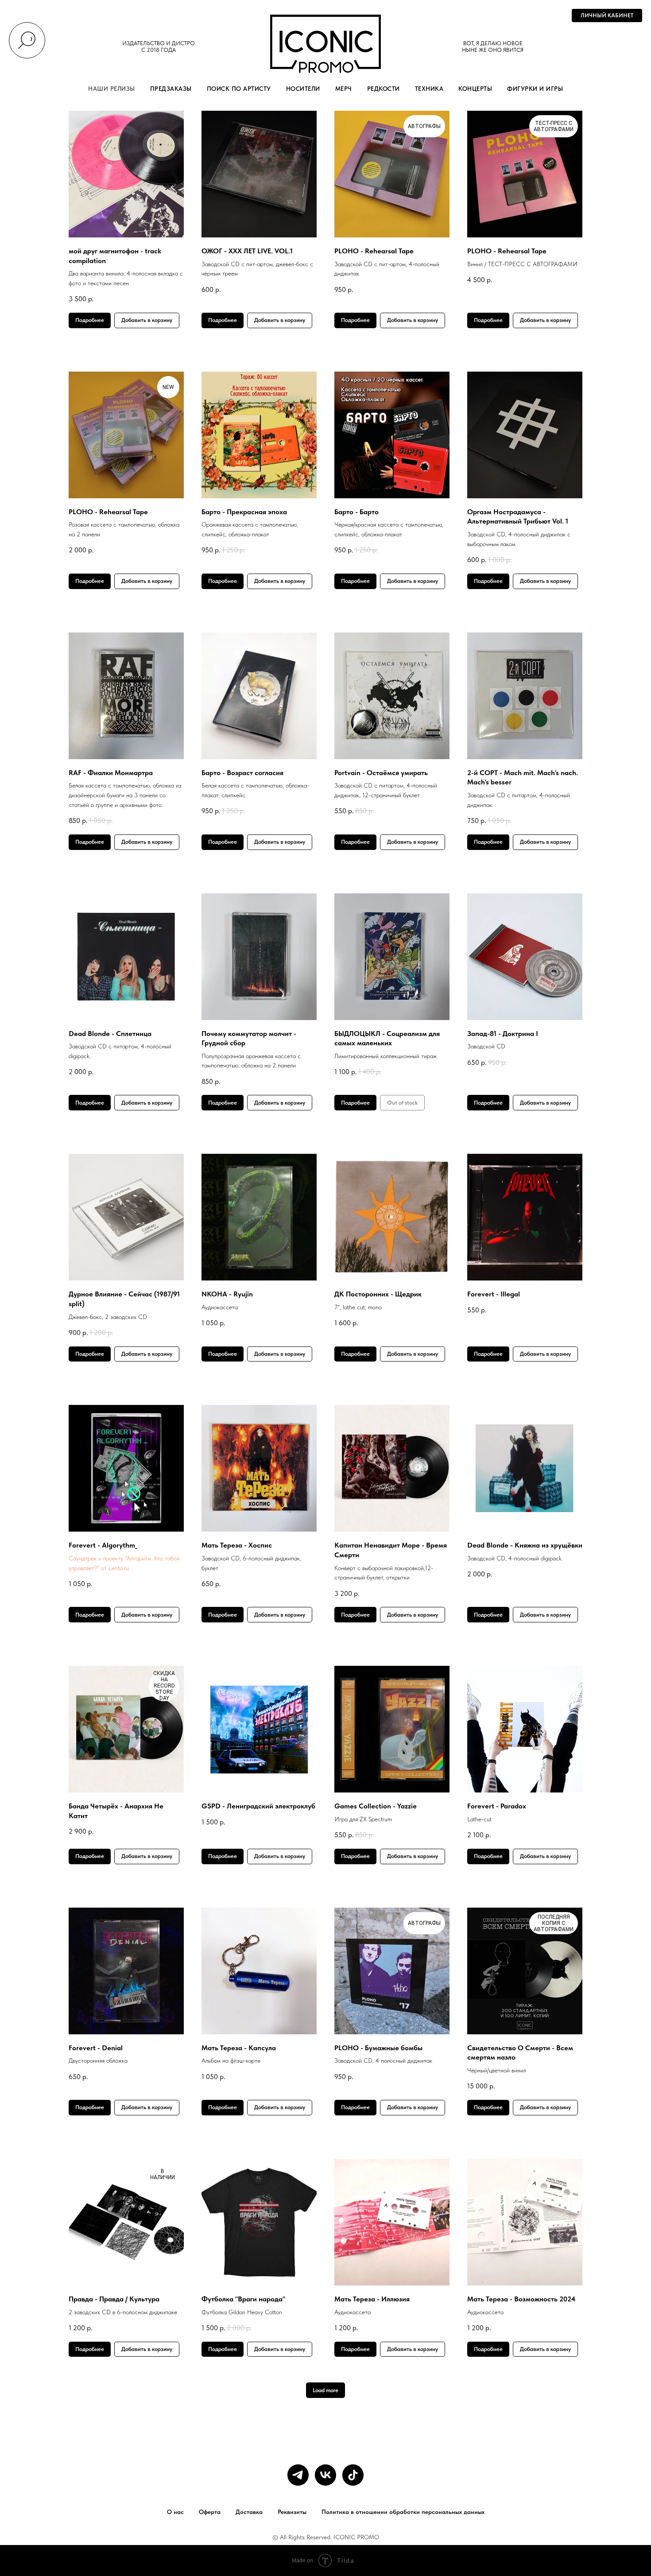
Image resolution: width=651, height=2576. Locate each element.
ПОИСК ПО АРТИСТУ (239, 89)
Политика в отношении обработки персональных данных (403, 2512)
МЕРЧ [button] (344, 89)
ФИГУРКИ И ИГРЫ (535, 89)
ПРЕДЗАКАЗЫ (171, 89)
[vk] (325, 2475)
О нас (175, 2512)
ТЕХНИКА (429, 89)
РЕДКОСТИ (384, 89)
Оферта (210, 2512)
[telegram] (298, 2475)
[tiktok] (353, 2475)
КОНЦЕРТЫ (475, 89)
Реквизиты (292, 2512)
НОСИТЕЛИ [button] (303, 89)
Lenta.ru (119, 1568)
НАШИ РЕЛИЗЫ (112, 89)
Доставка (249, 2512)
